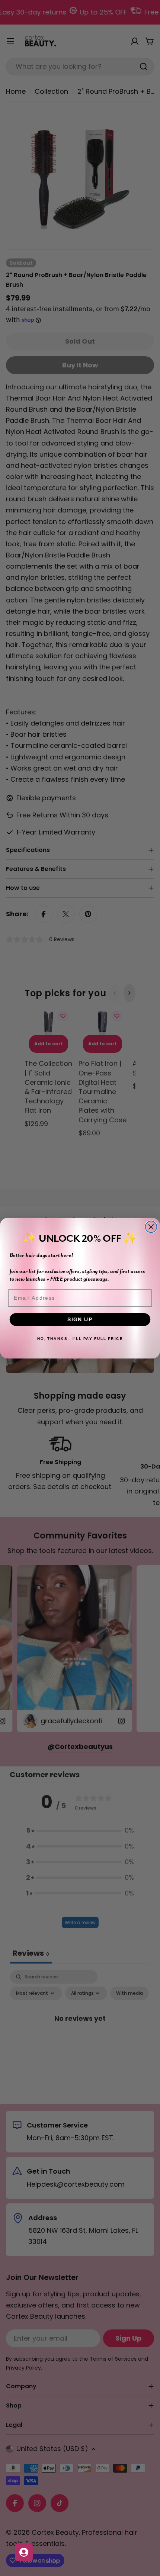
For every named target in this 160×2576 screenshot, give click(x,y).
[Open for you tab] (24, 2552)
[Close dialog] (151, 1227)
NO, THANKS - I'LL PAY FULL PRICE (80, 1338)
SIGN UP (80, 1319)
